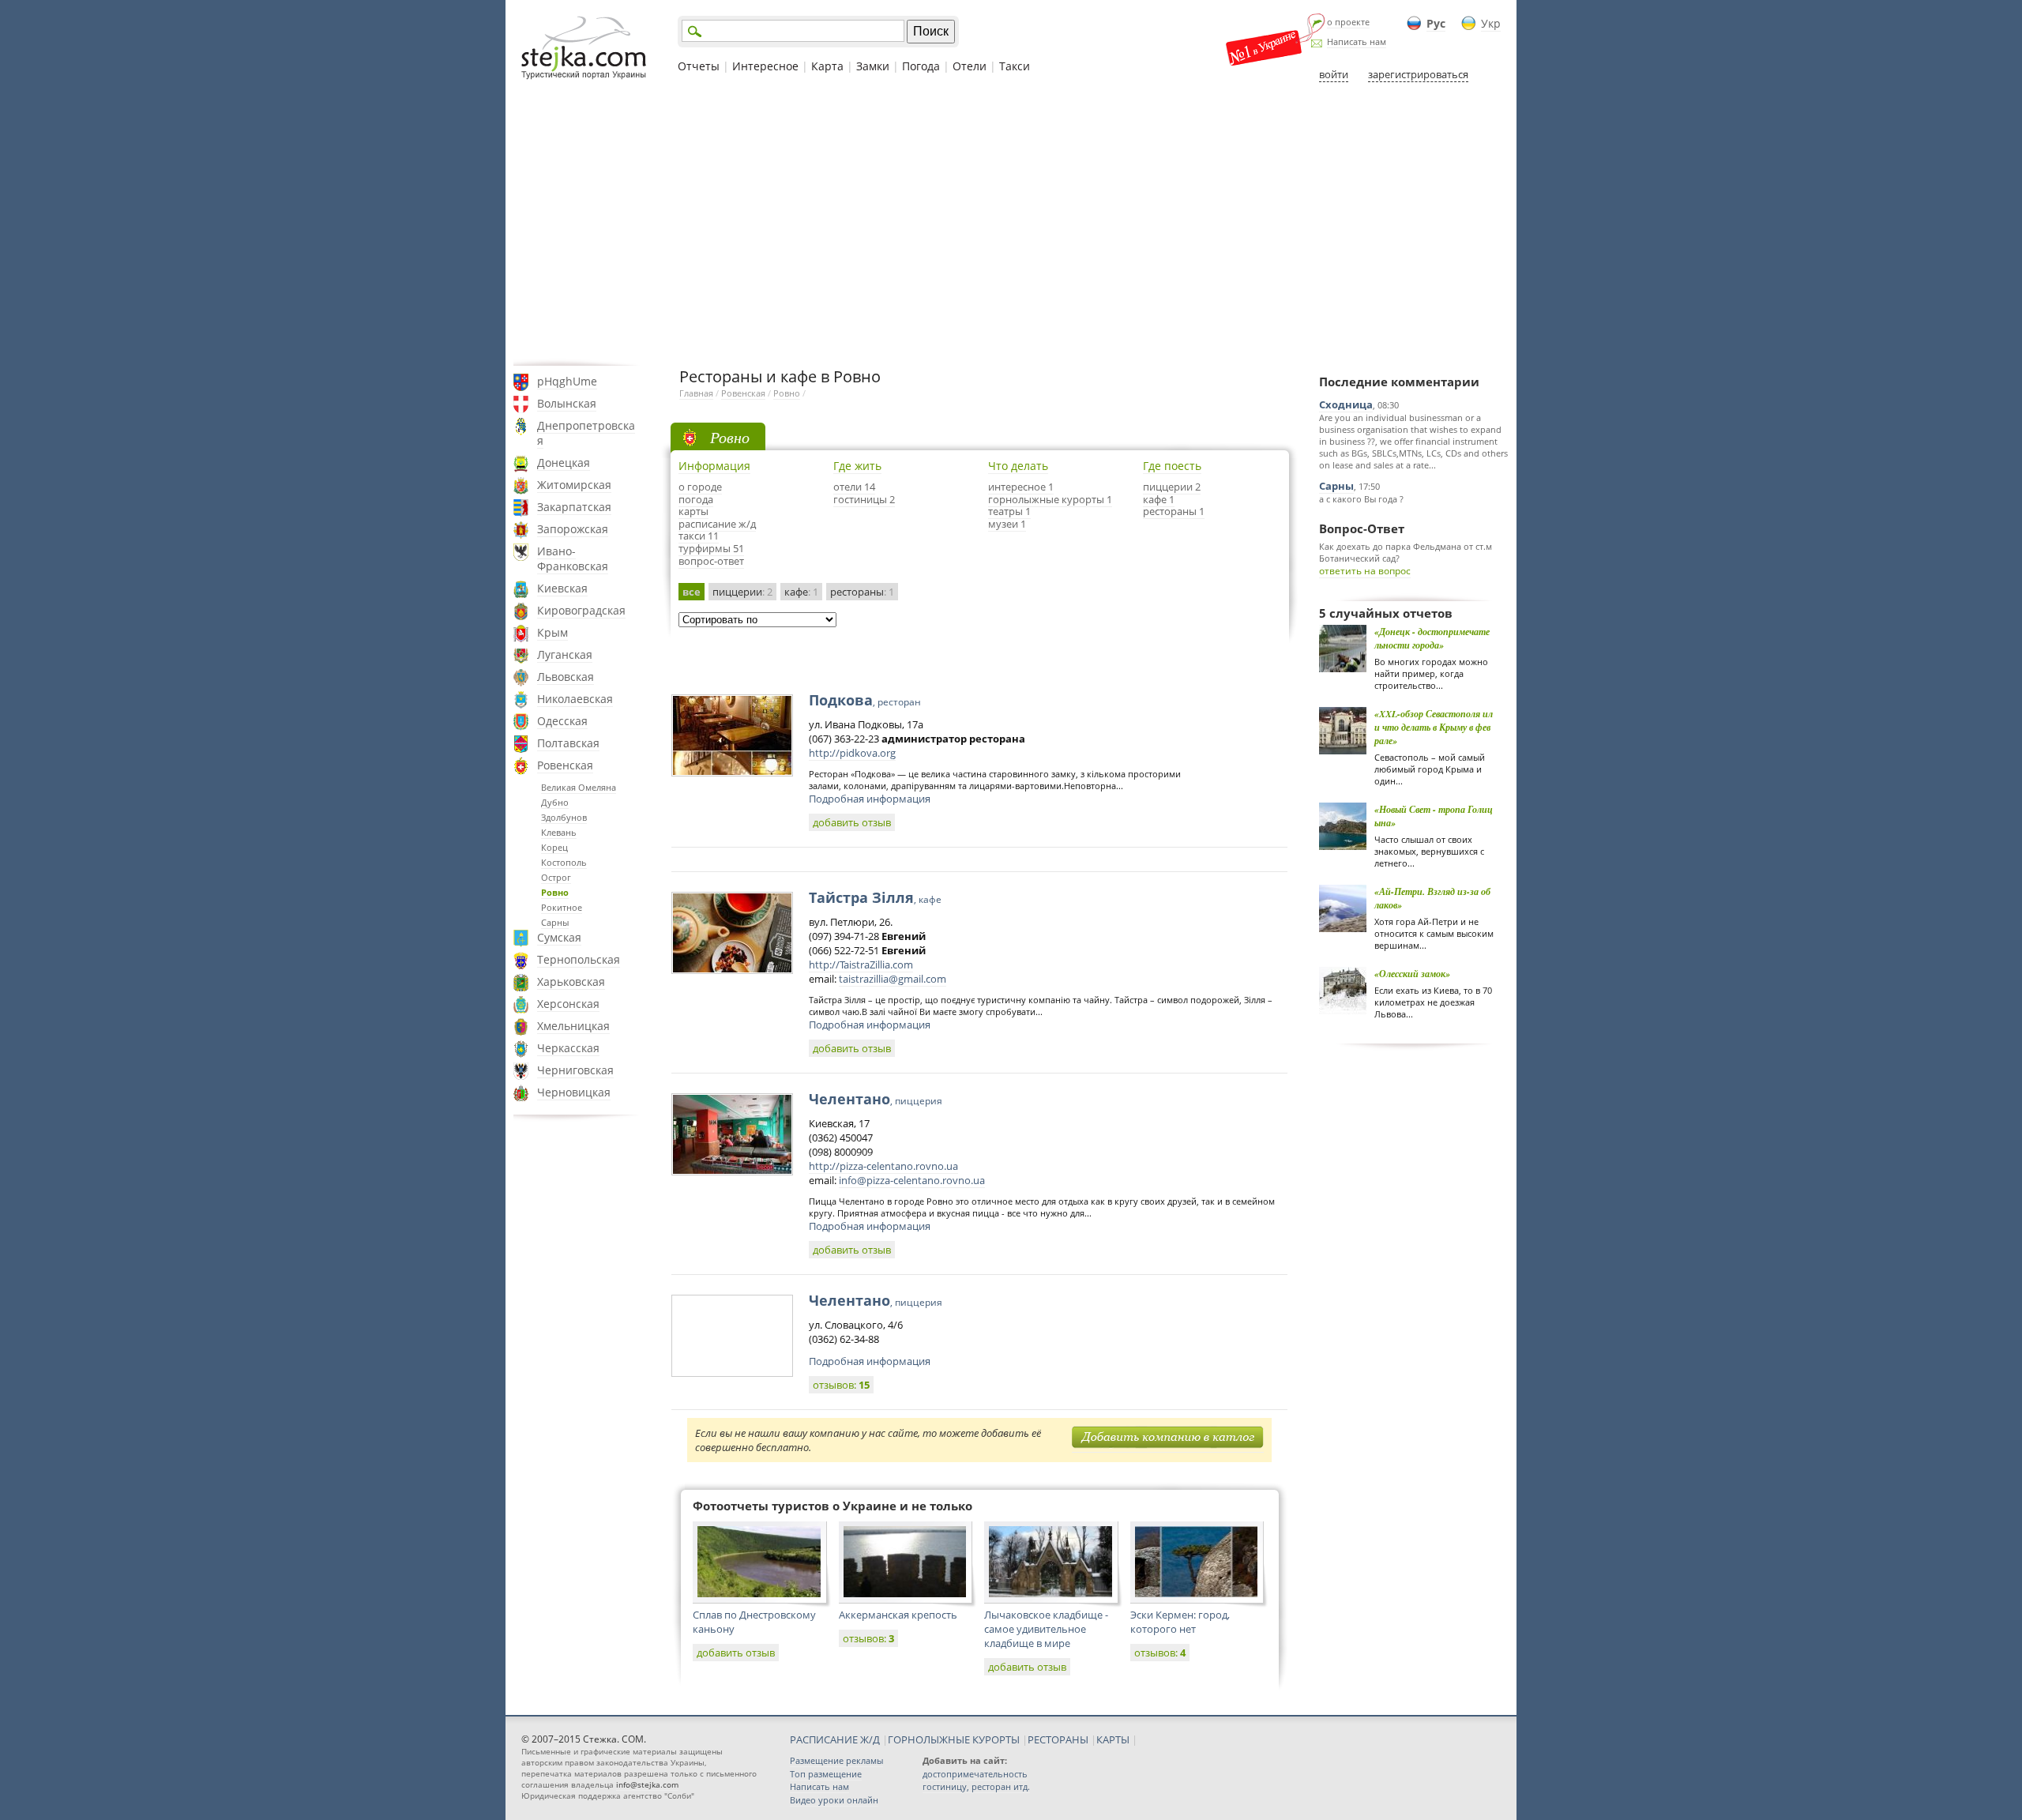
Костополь (564, 862)
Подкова (865, 700)
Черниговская (575, 1070)
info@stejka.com (647, 1784)
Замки (873, 66)
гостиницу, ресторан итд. (976, 1786)
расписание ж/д (717, 524)
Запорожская (573, 529)
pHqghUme (567, 381)
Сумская (559, 937)
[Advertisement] (1011, 224)
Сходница (1346, 404)
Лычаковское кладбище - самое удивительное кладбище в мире (1046, 1629)
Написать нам (1357, 41)
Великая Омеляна (579, 787)
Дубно (555, 802)
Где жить (857, 466)
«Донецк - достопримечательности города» (1432, 638)
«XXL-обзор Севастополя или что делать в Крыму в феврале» (1434, 727)
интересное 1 (1021, 487)
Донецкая (564, 463)
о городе (700, 487)
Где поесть (1172, 466)
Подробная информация (870, 799)
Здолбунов (564, 817)
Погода (921, 66)
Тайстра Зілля (875, 897)
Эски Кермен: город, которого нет (1180, 1622)
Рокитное (562, 907)
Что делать (1018, 466)
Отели (970, 66)
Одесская (562, 721)
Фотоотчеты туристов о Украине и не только (832, 1506)
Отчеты (699, 66)
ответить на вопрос (1365, 571)
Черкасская (568, 1048)
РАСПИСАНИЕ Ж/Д (835, 1739)
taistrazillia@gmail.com (893, 979)
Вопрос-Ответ (1362, 528)
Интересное (765, 66)
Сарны (555, 922)
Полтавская (568, 743)
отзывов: (841, 1385)
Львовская (566, 677)
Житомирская (574, 485)
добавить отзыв (852, 822)
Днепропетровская (586, 433)
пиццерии (742, 592)
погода (696, 499)
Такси (1015, 66)
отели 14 (854, 487)
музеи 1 (1007, 524)
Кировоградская (581, 610)
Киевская (562, 588)
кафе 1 (1159, 499)
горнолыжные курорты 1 (1050, 499)
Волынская (567, 403)
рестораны (862, 592)
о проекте (1348, 22)
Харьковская (571, 981)
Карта (827, 66)
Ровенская (565, 765)
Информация (714, 466)
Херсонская (568, 1004)
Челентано (876, 1099)
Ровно (555, 892)
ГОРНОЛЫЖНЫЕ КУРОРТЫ (954, 1739)
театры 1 (1009, 511)
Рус (1436, 23)
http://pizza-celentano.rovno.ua (883, 1166)
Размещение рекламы (836, 1760)
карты (693, 511)
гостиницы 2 (864, 499)
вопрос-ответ (711, 561)
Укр (1491, 23)
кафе (801, 592)
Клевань (559, 832)
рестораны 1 (1174, 511)
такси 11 (699, 536)
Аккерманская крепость (898, 1615)
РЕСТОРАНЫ (1058, 1739)
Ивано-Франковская (573, 558)
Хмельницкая (573, 1026)
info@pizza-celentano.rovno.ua (912, 1180)
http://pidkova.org (852, 753)
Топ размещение (826, 1774)
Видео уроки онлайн (834, 1800)
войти (1334, 74)
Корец (554, 847)
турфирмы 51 (711, 548)
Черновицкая (574, 1092)
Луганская (565, 654)
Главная (696, 393)
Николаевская (575, 699)
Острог (556, 877)
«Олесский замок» (1412, 974)
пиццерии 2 (1172, 487)
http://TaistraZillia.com (861, 965)
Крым (552, 632)
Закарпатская (574, 507)
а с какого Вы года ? (1361, 499)
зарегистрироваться (1418, 74)
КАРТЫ (1113, 1739)
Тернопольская (579, 959)
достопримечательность (975, 1774)
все (692, 592)
